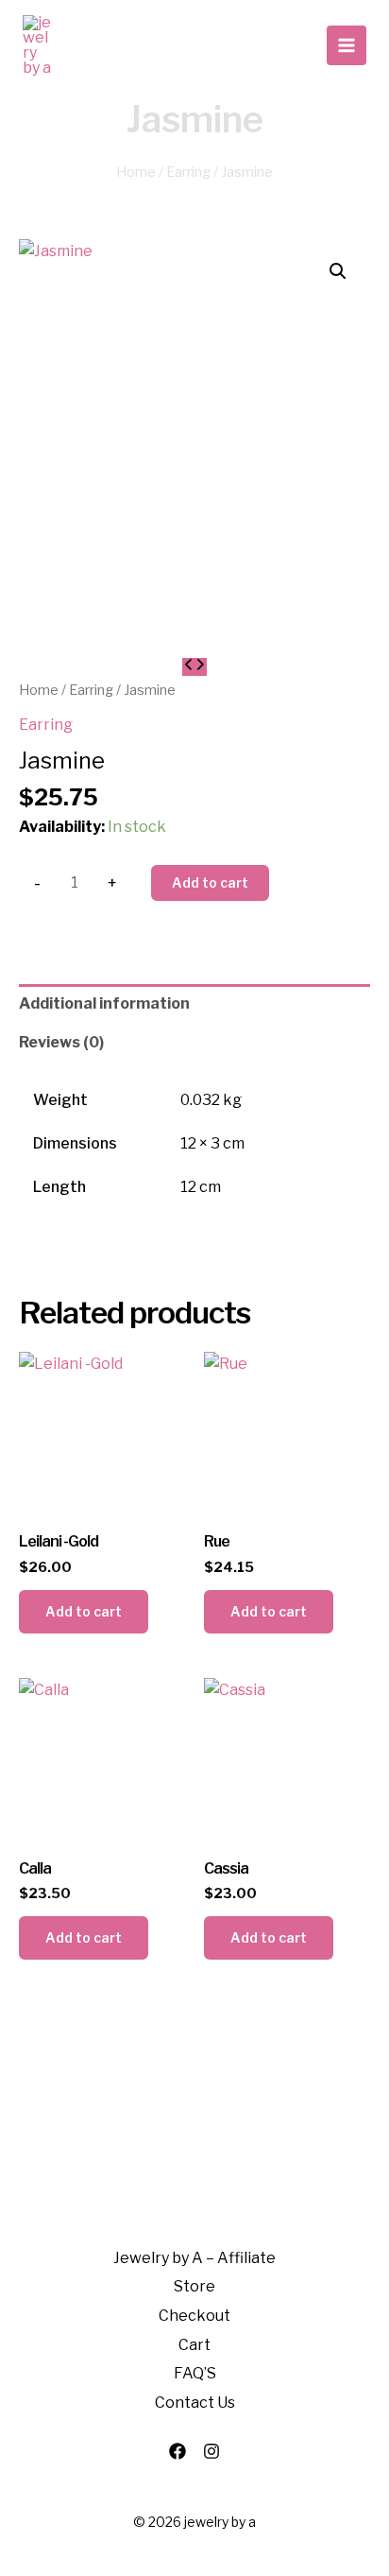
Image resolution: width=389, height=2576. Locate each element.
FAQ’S (195, 2373)
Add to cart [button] (84, 1611)
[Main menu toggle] (347, 45)
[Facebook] (178, 2451)
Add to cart (210, 882)
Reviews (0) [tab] (61, 1042)
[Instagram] (211, 2451)
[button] (338, 271)
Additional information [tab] (104, 1003)
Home (136, 172)
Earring (188, 172)
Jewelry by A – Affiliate (194, 2258)
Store (194, 2286)
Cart (194, 2345)
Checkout (194, 2316)
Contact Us (195, 2403)
